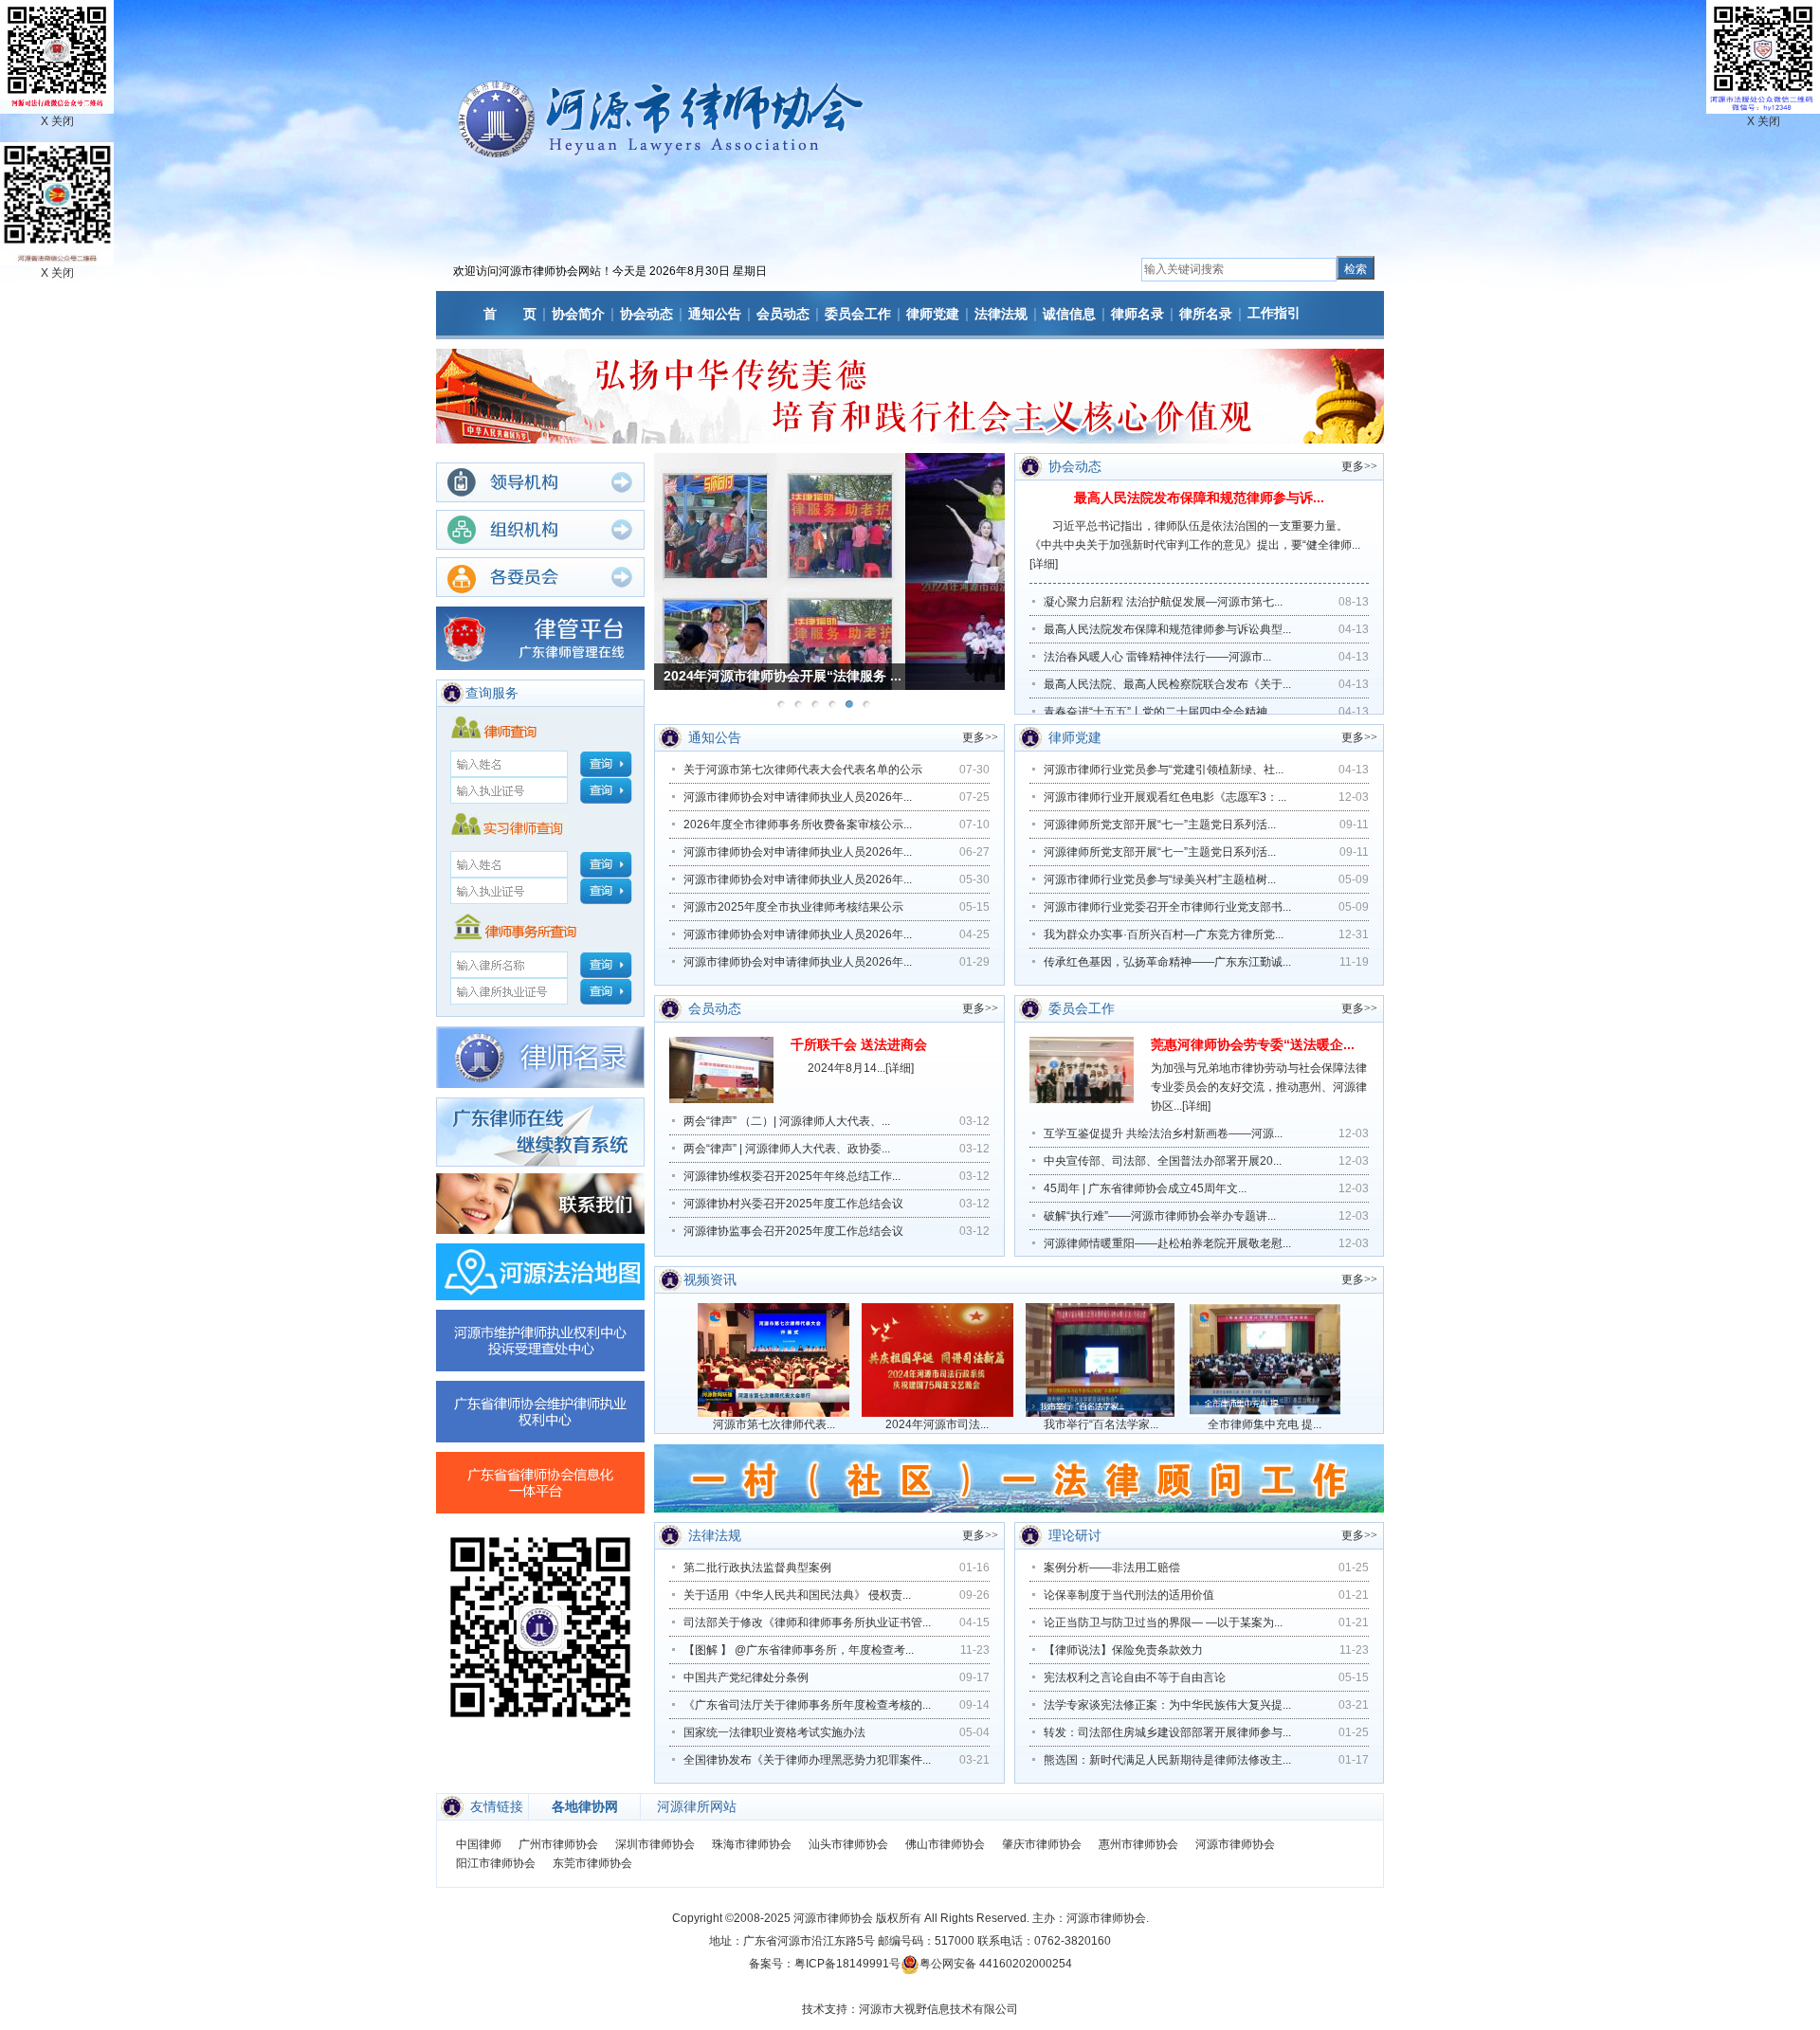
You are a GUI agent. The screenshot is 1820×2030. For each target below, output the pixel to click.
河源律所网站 (697, 1806)
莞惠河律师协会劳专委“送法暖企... (1253, 1044)
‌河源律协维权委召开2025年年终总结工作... (792, 1176)
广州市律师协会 (558, 1844)
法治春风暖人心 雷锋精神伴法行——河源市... (1157, 657)
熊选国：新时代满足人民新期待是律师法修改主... (1167, 1760)
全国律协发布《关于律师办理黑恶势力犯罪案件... (807, 1760)
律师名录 (1137, 314)
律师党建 (933, 314)
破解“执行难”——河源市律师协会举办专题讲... (1160, 1216)
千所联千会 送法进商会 (859, 1044)
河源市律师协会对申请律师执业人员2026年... (798, 797)
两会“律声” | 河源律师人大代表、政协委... (787, 1149)
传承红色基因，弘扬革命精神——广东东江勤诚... (1167, 962)
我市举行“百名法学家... (1101, 1424)
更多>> (1359, 466)
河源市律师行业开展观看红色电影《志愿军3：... (1165, 797)
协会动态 (646, 314)
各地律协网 (585, 1806)
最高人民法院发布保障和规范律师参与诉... (1199, 498)
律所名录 (1206, 314)
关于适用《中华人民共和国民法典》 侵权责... (797, 1595)
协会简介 (578, 314)
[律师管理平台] (540, 638)
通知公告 (715, 314)
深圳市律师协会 (655, 1844)
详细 (1044, 564)
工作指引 (1274, 313)
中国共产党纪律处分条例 (746, 1677)
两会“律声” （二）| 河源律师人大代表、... (787, 1121)
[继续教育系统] (540, 1132)
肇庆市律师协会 (1042, 1844)
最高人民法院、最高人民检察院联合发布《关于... (1167, 684)
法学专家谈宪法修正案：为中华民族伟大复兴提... (1167, 1705)
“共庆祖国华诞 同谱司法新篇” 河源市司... (786, 676)
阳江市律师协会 (496, 1863)
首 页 (510, 314)
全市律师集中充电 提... (1265, 1424)
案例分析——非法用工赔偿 (1112, 1568)
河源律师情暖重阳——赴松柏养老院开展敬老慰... (1167, 1243)
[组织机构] (540, 530)
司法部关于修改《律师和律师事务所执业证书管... (807, 1622)
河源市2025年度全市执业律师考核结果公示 (793, 907)
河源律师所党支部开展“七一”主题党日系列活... (1160, 825)
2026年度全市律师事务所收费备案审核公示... (798, 825)
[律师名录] (540, 1057)
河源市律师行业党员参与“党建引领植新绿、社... (1164, 770)
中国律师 (479, 1844)
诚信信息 (1069, 314)
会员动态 (783, 314)
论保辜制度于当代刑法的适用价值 (1129, 1595)
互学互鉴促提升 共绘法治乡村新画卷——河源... (1163, 1133)
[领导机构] (540, 482)
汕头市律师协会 (848, 1844)
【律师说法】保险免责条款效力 (1123, 1650)
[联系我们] (540, 1204)
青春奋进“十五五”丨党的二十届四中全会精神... (1160, 712)
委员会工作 (858, 314)
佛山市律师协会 (945, 1844)
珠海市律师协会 (752, 1844)
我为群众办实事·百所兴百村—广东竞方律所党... (1164, 934)
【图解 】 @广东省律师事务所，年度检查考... (799, 1650)
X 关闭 (57, 273)
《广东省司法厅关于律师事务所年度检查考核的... (807, 1705)
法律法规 (1001, 314)
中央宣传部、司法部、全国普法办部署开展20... (1163, 1161)
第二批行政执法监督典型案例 (757, 1568)
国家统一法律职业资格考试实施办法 (774, 1732)
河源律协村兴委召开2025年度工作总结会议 (793, 1204)
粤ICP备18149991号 (847, 1964)
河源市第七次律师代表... (774, 1424)
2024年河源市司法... (937, 1424)
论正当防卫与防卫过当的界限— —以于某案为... (1163, 1622)
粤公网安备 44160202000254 (996, 1964)
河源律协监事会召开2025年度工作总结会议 (793, 1231)
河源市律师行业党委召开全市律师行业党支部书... (1167, 907)
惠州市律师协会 (1138, 1844)
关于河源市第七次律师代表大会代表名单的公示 (803, 770)
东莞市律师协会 (592, 1863)
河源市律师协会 (1235, 1844)
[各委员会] (540, 577)
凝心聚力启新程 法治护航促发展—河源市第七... (1163, 602)
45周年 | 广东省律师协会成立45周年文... (1145, 1188)
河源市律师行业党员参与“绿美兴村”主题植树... (1160, 879)
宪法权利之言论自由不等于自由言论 (1135, 1677)
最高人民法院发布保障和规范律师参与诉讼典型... (1167, 629)
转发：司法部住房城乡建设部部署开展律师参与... (1167, 1732)
